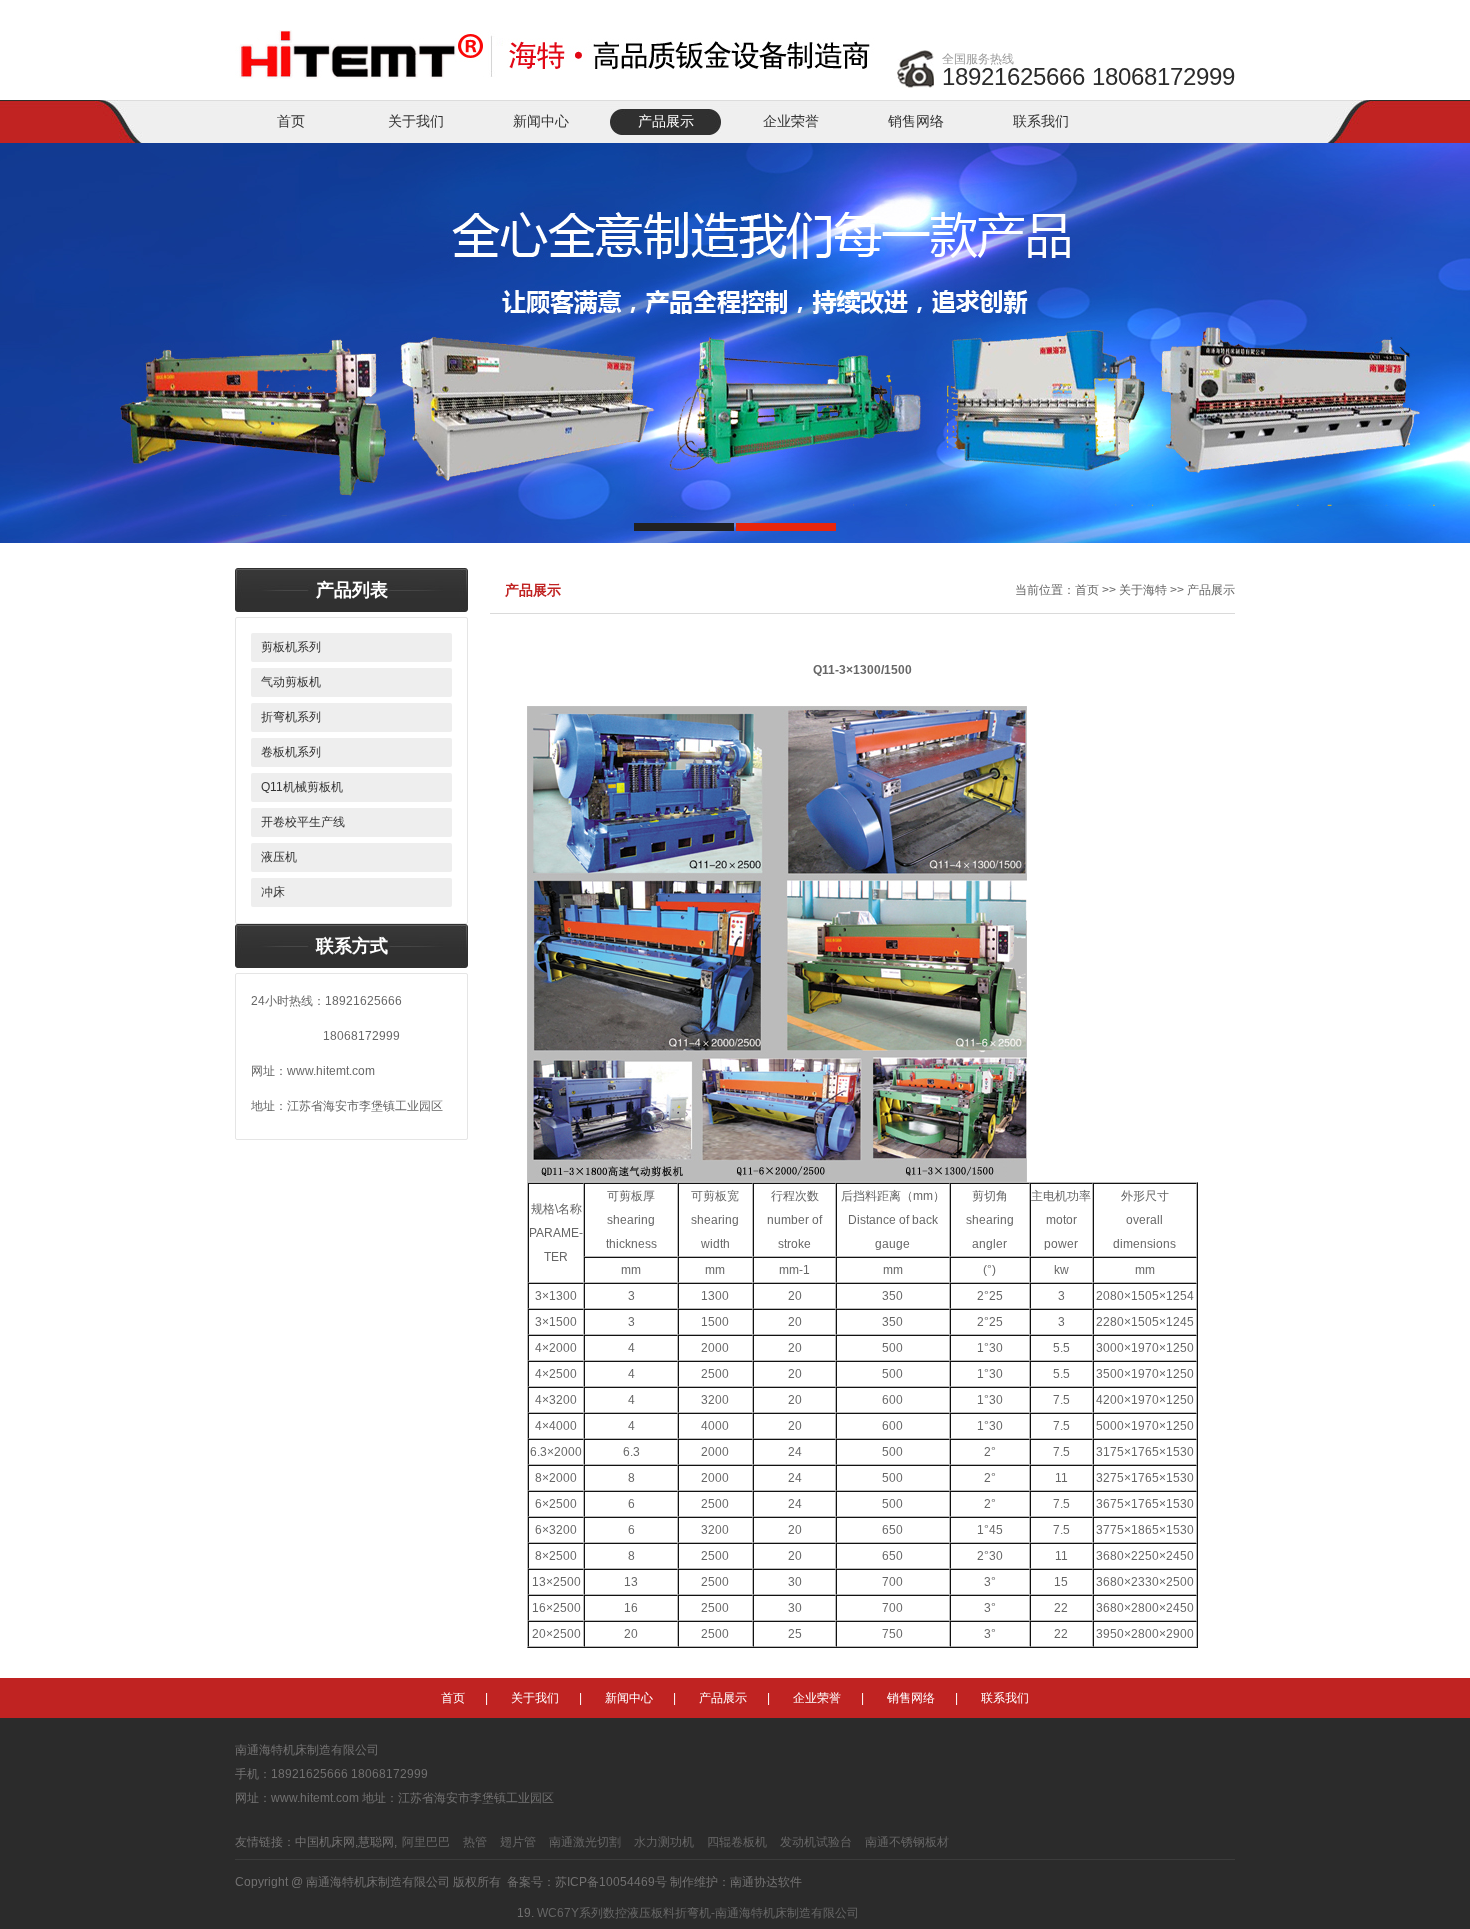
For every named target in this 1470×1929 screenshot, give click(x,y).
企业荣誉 (791, 121)
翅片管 (518, 1842)
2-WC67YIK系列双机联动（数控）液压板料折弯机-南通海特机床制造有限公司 (745, 1922)
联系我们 (1041, 121)
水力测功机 (664, 1842)
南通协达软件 (766, 1882)
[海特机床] (560, 42)
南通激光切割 (585, 1842)
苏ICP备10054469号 (611, 1882)
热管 (475, 1842)
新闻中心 (541, 121)
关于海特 (1143, 590)
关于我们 (416, 121)
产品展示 (666, 121)
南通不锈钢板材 (907, 1842)
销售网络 (916, 121)
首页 (291, 121)
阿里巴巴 (426, 1842)
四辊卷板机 (737, 1842)
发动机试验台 (816, 1842)
